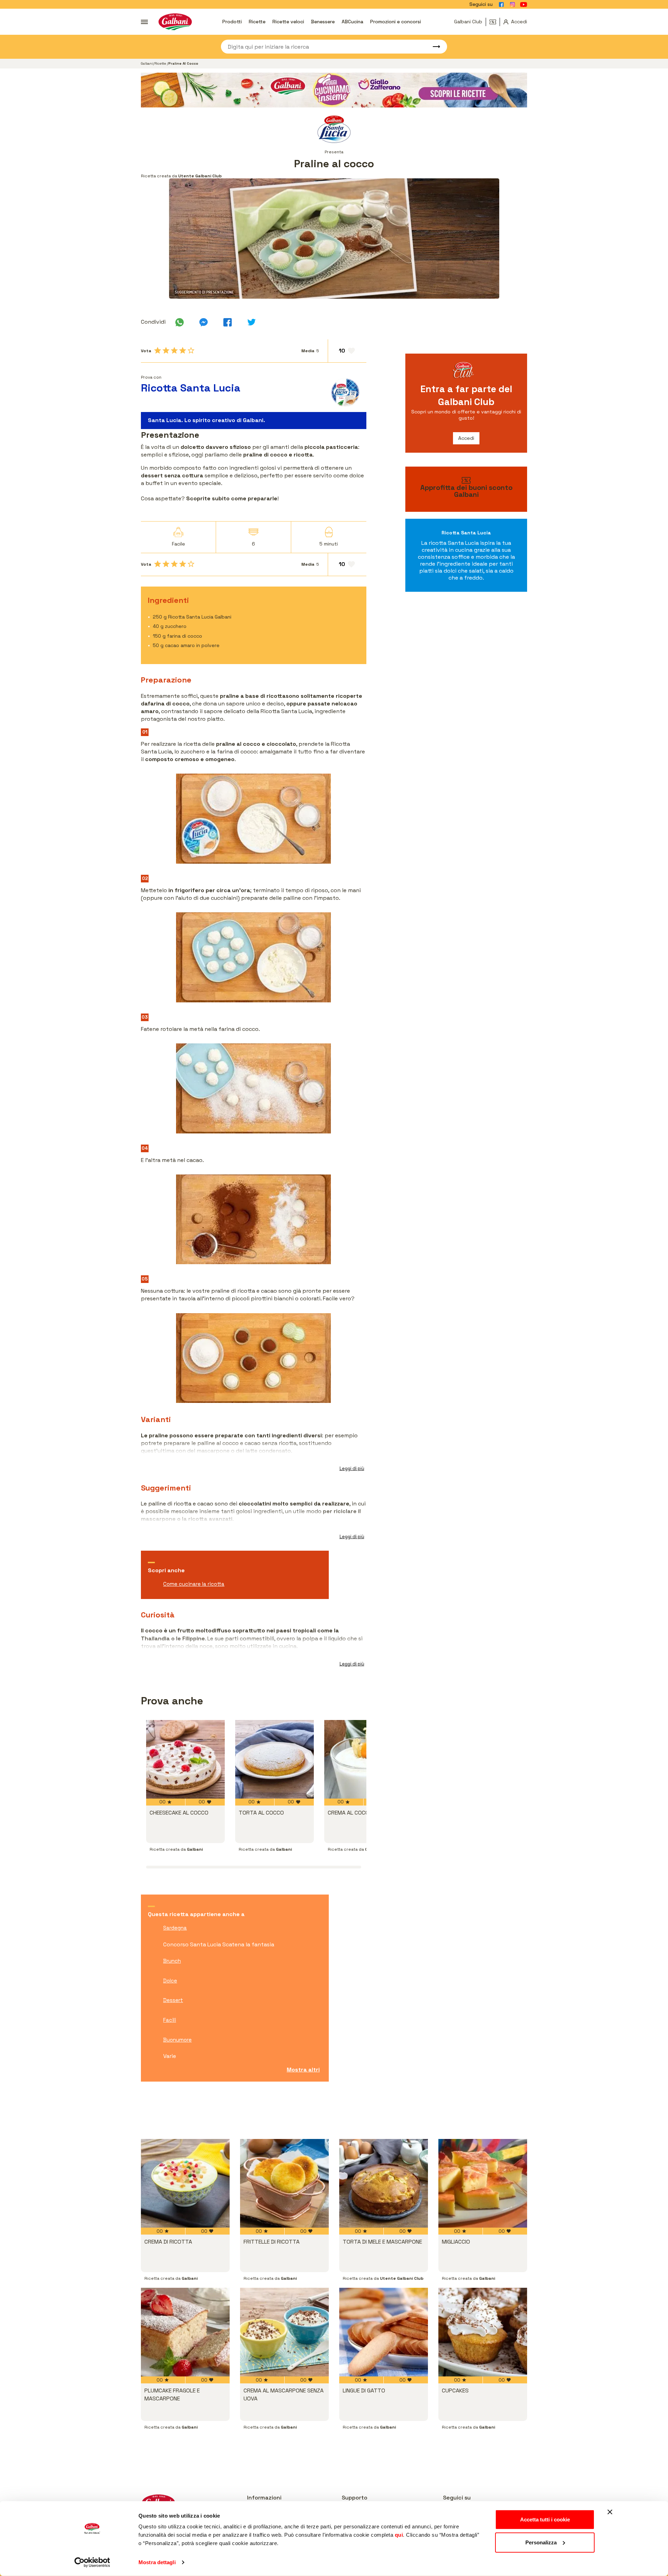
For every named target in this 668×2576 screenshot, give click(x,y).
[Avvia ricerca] (433, 47)
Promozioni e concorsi (396, 22)
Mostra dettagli (157, 2562)
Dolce (170, 1981)
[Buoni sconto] (495, 22)
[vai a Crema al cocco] (364, 1759)
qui (399, 2535)
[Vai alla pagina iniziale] (175, 22)
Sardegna (175, 1928)
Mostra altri (303, 2070)
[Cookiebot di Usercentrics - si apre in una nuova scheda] (92, 2562)
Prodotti (232, 22)
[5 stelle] (191, 350)
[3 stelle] (174, 350)
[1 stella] (158, 350)
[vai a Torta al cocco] (275, 1759)
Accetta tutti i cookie (545, 2520)
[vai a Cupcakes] (483, 2332)
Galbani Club (468, 22)
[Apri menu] (144, 22)
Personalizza (541, 2542)
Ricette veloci (288, 22)
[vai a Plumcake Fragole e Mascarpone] (185, 2332)
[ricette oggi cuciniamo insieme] (334, 90)
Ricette (257, 22)
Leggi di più (352, 1468)
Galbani (147, 63)
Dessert (173, 2000)
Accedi (466, 438)
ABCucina (352, 22)
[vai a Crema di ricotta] (185, 2183)
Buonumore (177, 2040)
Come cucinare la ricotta (194, 1584)
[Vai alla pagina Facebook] (501, 5)
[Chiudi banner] (610, 2512)
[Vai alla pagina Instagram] (512, 5)
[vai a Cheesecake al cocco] (185, 1759)
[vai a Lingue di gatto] (384, 2332)
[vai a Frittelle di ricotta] (284, 2183)
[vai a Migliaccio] (483, 2183)
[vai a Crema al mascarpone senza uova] (284, 2332)
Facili (170, 2020)
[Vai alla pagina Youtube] (524, 5)
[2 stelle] (166, 350)
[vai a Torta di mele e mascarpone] (384, 2183)
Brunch (172, 1961)
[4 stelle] (183, 350)
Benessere (323, 22)
